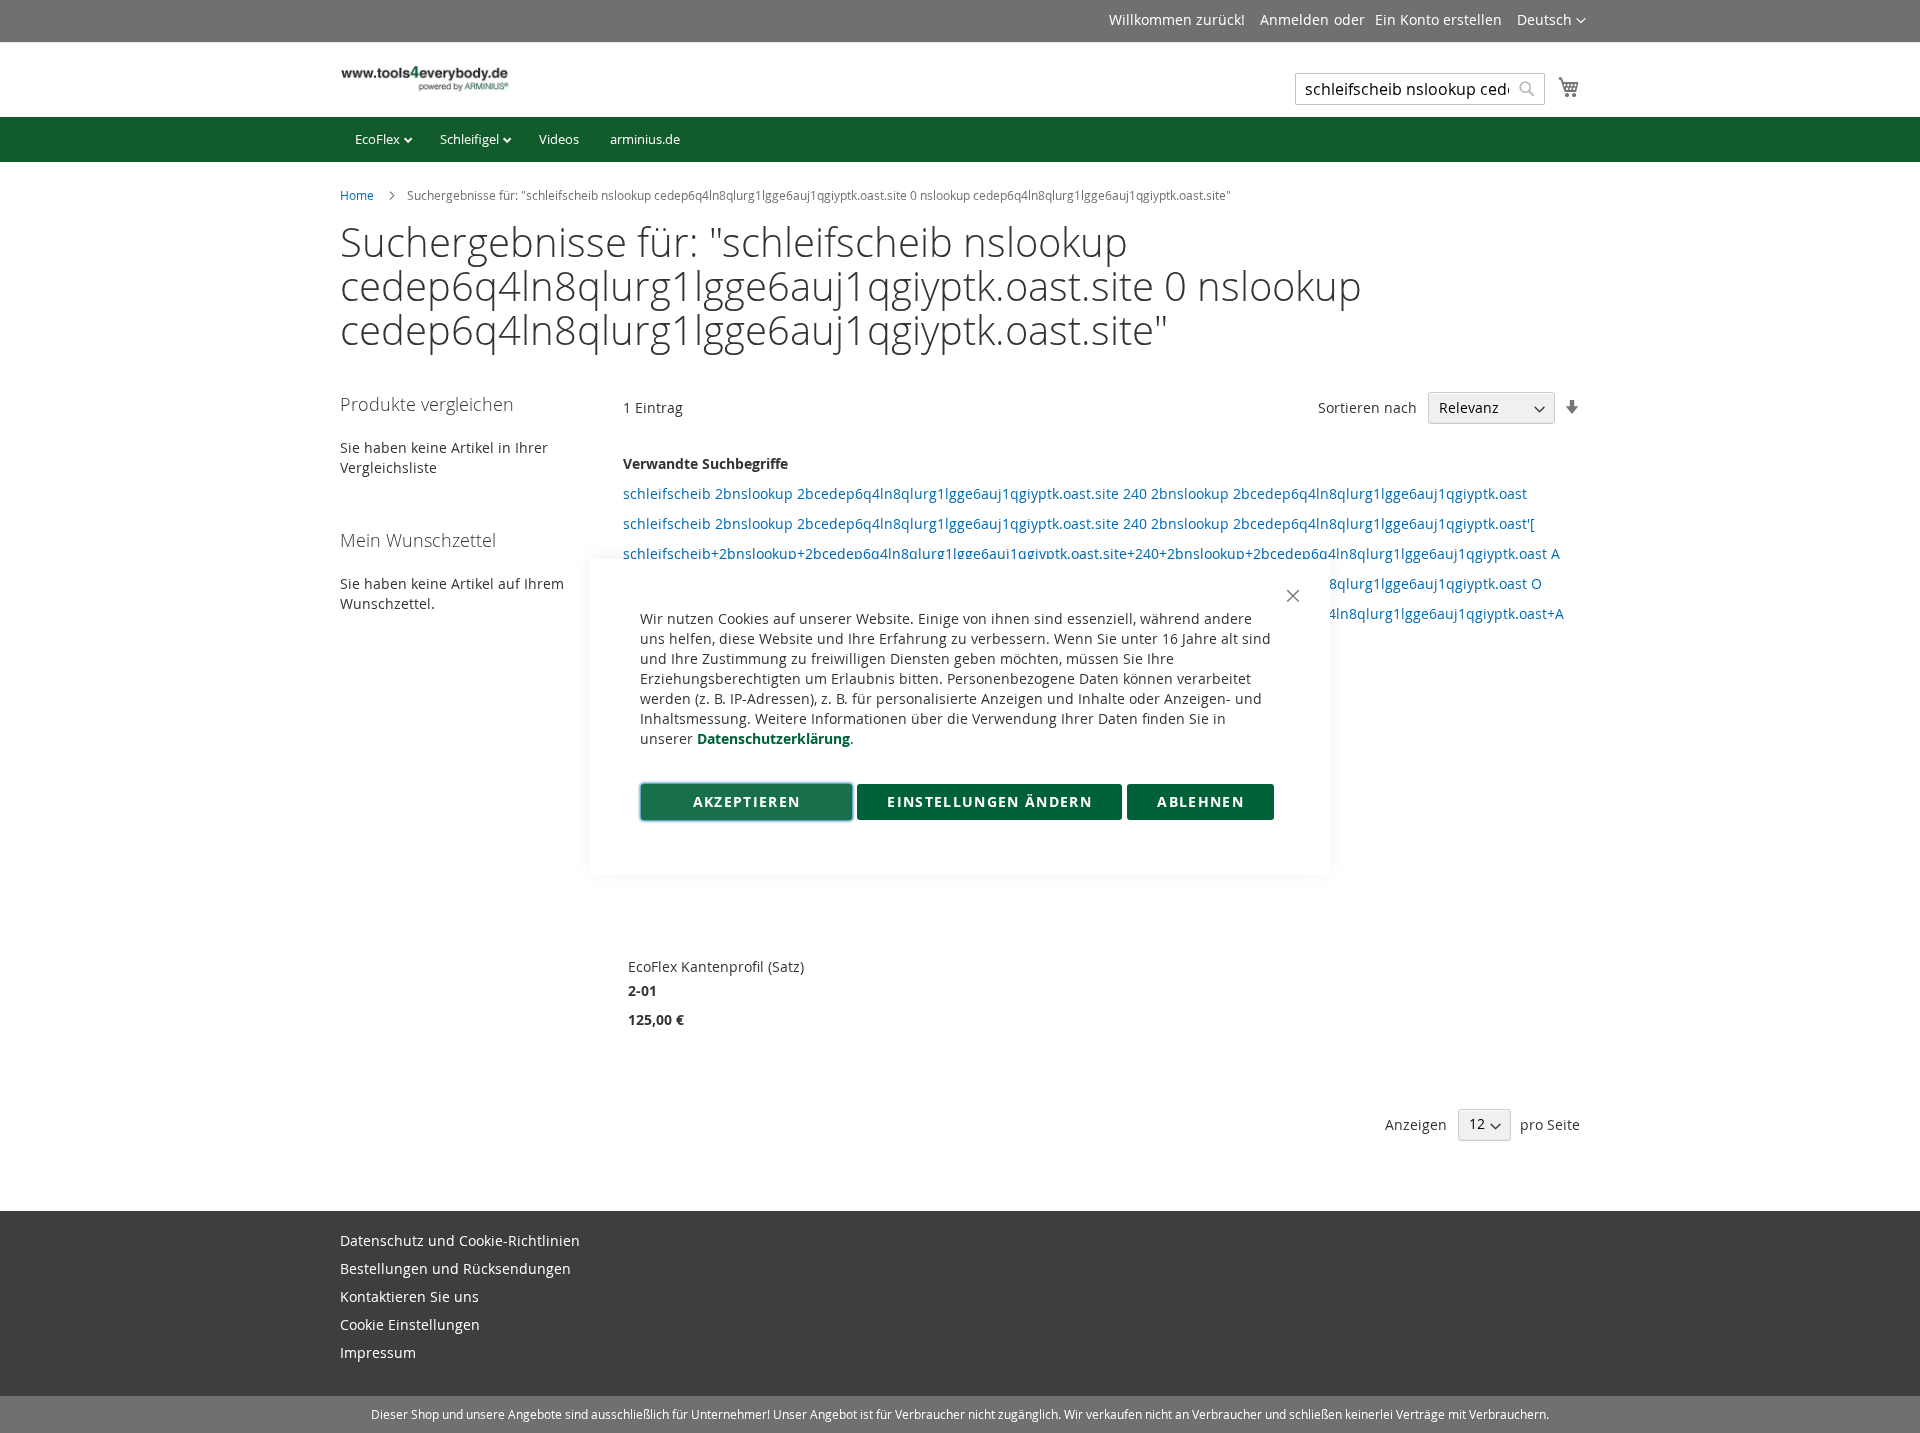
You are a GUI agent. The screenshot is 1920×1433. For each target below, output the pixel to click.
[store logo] (425, 78)
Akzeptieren (747, 801)
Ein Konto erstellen (1438, 19)
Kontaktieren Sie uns (409, 1296)
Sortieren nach (1367, 407)
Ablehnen (1200, 801)
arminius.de (645, 139)
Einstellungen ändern (989, 801)
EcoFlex (379, 139)
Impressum (378, 1352)
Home (358, 195)
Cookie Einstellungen (410, 1324)
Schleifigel (471, 139)
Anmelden (1294, 19)
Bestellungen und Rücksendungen (455, 1268)
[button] (1551, 21)
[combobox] (1420, 89)
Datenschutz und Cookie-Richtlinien (460, 1240)
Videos (559, 139)
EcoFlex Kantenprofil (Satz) (716, 966)
